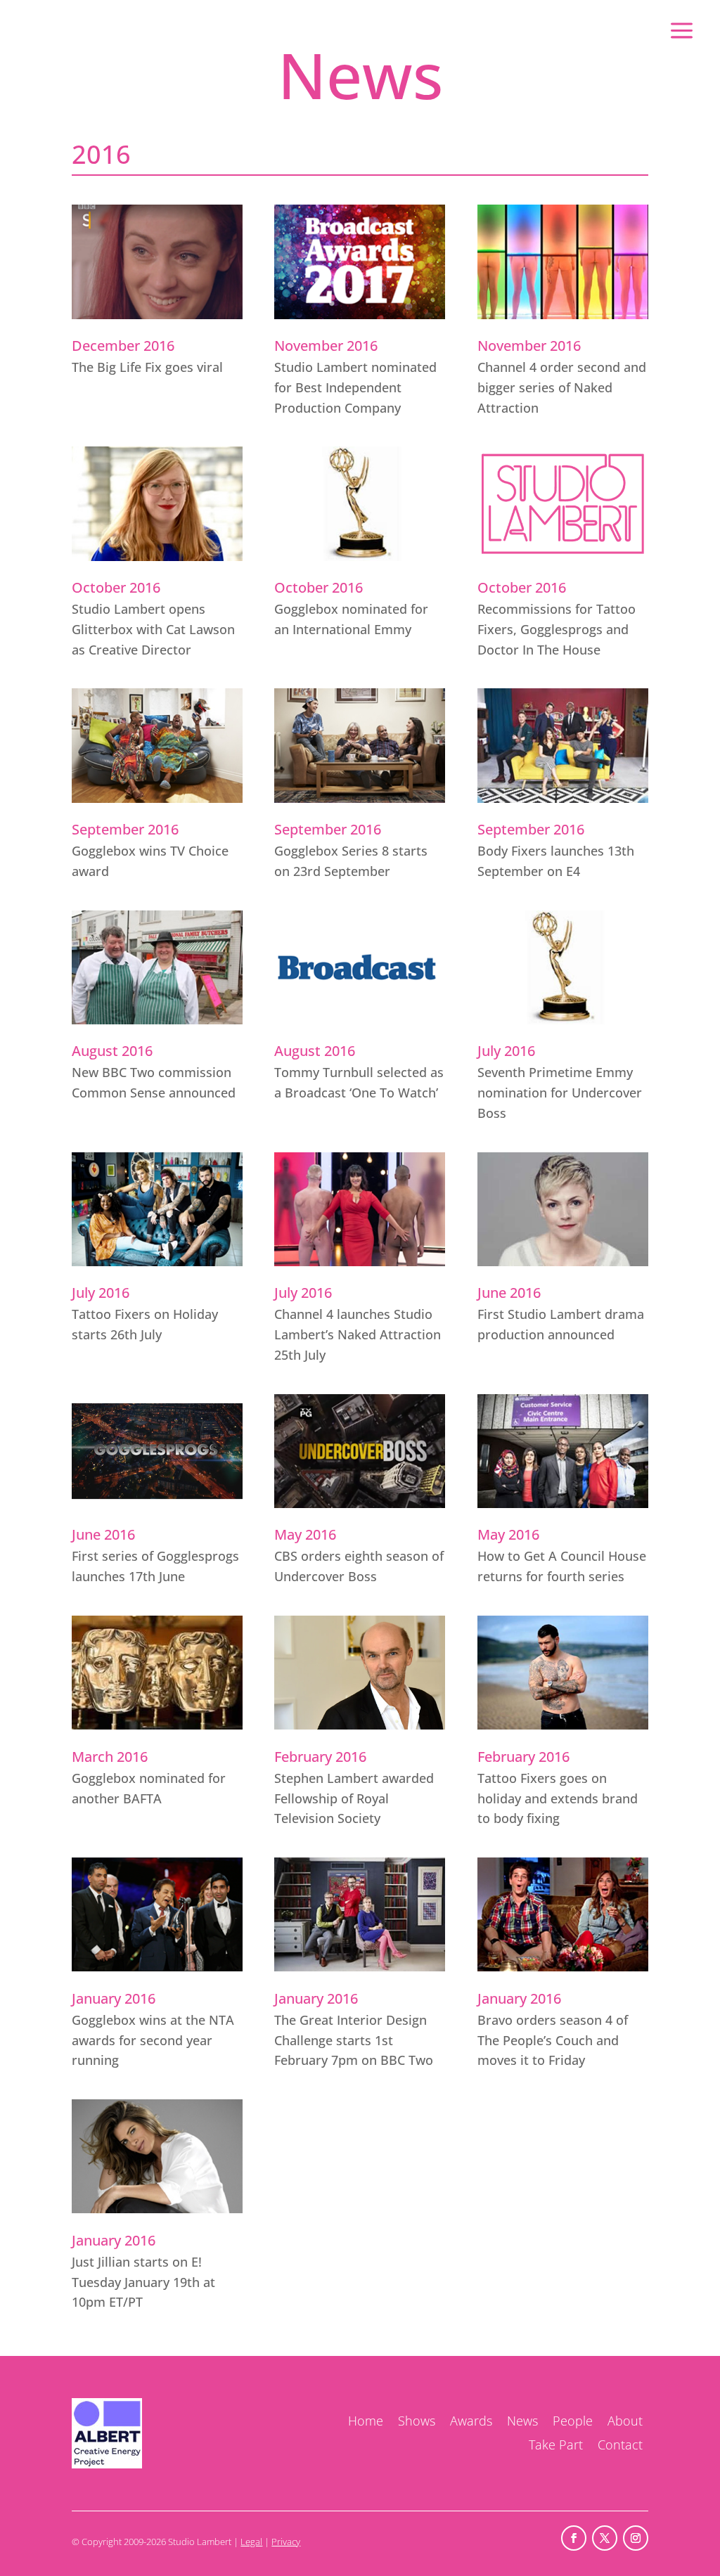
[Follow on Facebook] (574, 2538)
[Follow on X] (605, 2538)
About (625, 2421)
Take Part (556, 2445)
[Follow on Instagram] (636, 2538)
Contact (620, 2445)
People (573, 2421)
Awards (471, 2421)
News (522, 2421)
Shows (417, 2421)
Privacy (286, 2542)
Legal (251, 2542)
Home (366, 2421)
